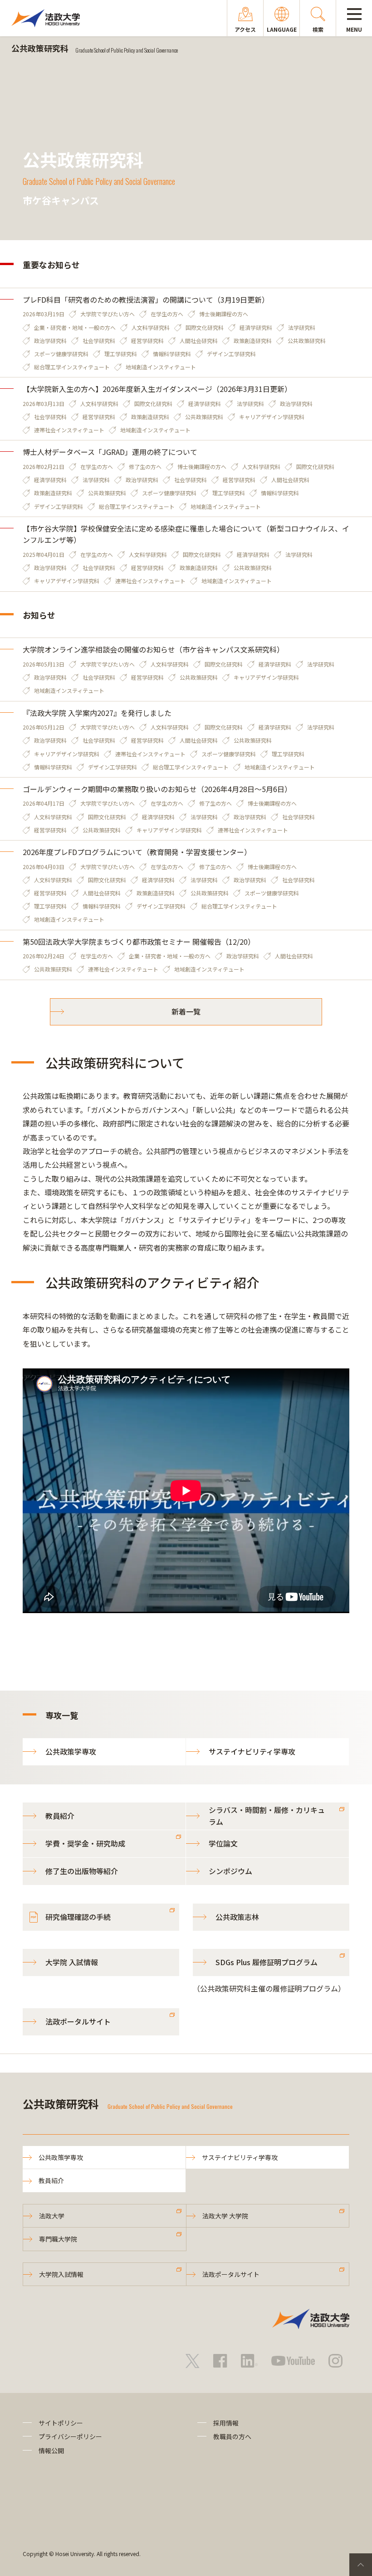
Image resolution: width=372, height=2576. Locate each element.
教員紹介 (60, 1816)
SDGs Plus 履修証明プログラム (267, 1962)
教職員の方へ (232, 2436)
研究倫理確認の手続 (78, 1917)
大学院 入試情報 (72, 1962)
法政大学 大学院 (225, 2216)
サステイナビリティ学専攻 (252, 1751)
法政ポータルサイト (78, 2021)
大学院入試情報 (61, 2274)
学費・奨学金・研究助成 (85, 1843)
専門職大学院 (58, 2239)
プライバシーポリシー (70, 2436)
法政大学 (52, 2216)
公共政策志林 (237, 1917)
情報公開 (51, 2450)
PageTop (361, 2565)
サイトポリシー (61, 2423)
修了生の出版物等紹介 (82, 1871)
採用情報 (226, 2423)
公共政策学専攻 (71, 1751)
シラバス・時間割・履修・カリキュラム (267, 1816)
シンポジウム (230, 1871)
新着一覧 (186, 1011)
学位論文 (223, 1843)
